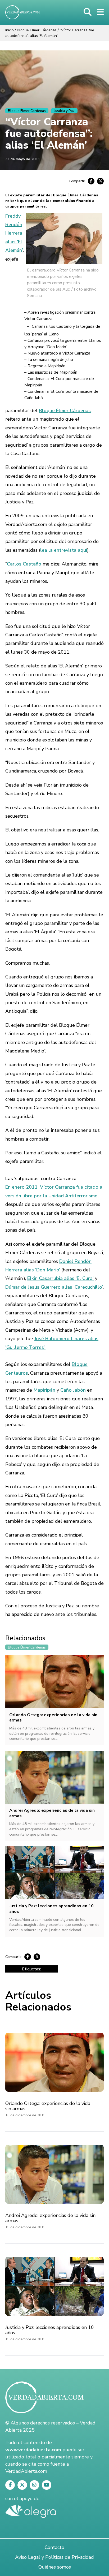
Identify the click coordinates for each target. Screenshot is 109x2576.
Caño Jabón (73, 1390)
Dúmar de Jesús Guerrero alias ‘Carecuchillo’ (54, 1287)
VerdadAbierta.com (26, 2471)
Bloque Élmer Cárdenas (37, 30)
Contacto (54, 2547)
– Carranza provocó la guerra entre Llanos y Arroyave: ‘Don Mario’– (63, 347)
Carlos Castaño (24, 564)
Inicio (10, 30)
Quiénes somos (55, 2567)
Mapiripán (44, 1390)
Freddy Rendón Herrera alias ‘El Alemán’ (14, 233)
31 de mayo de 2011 (22, 159)
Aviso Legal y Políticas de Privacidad (54, 2557)
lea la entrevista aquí (64, 550)
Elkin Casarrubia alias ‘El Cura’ (60, 1278)
